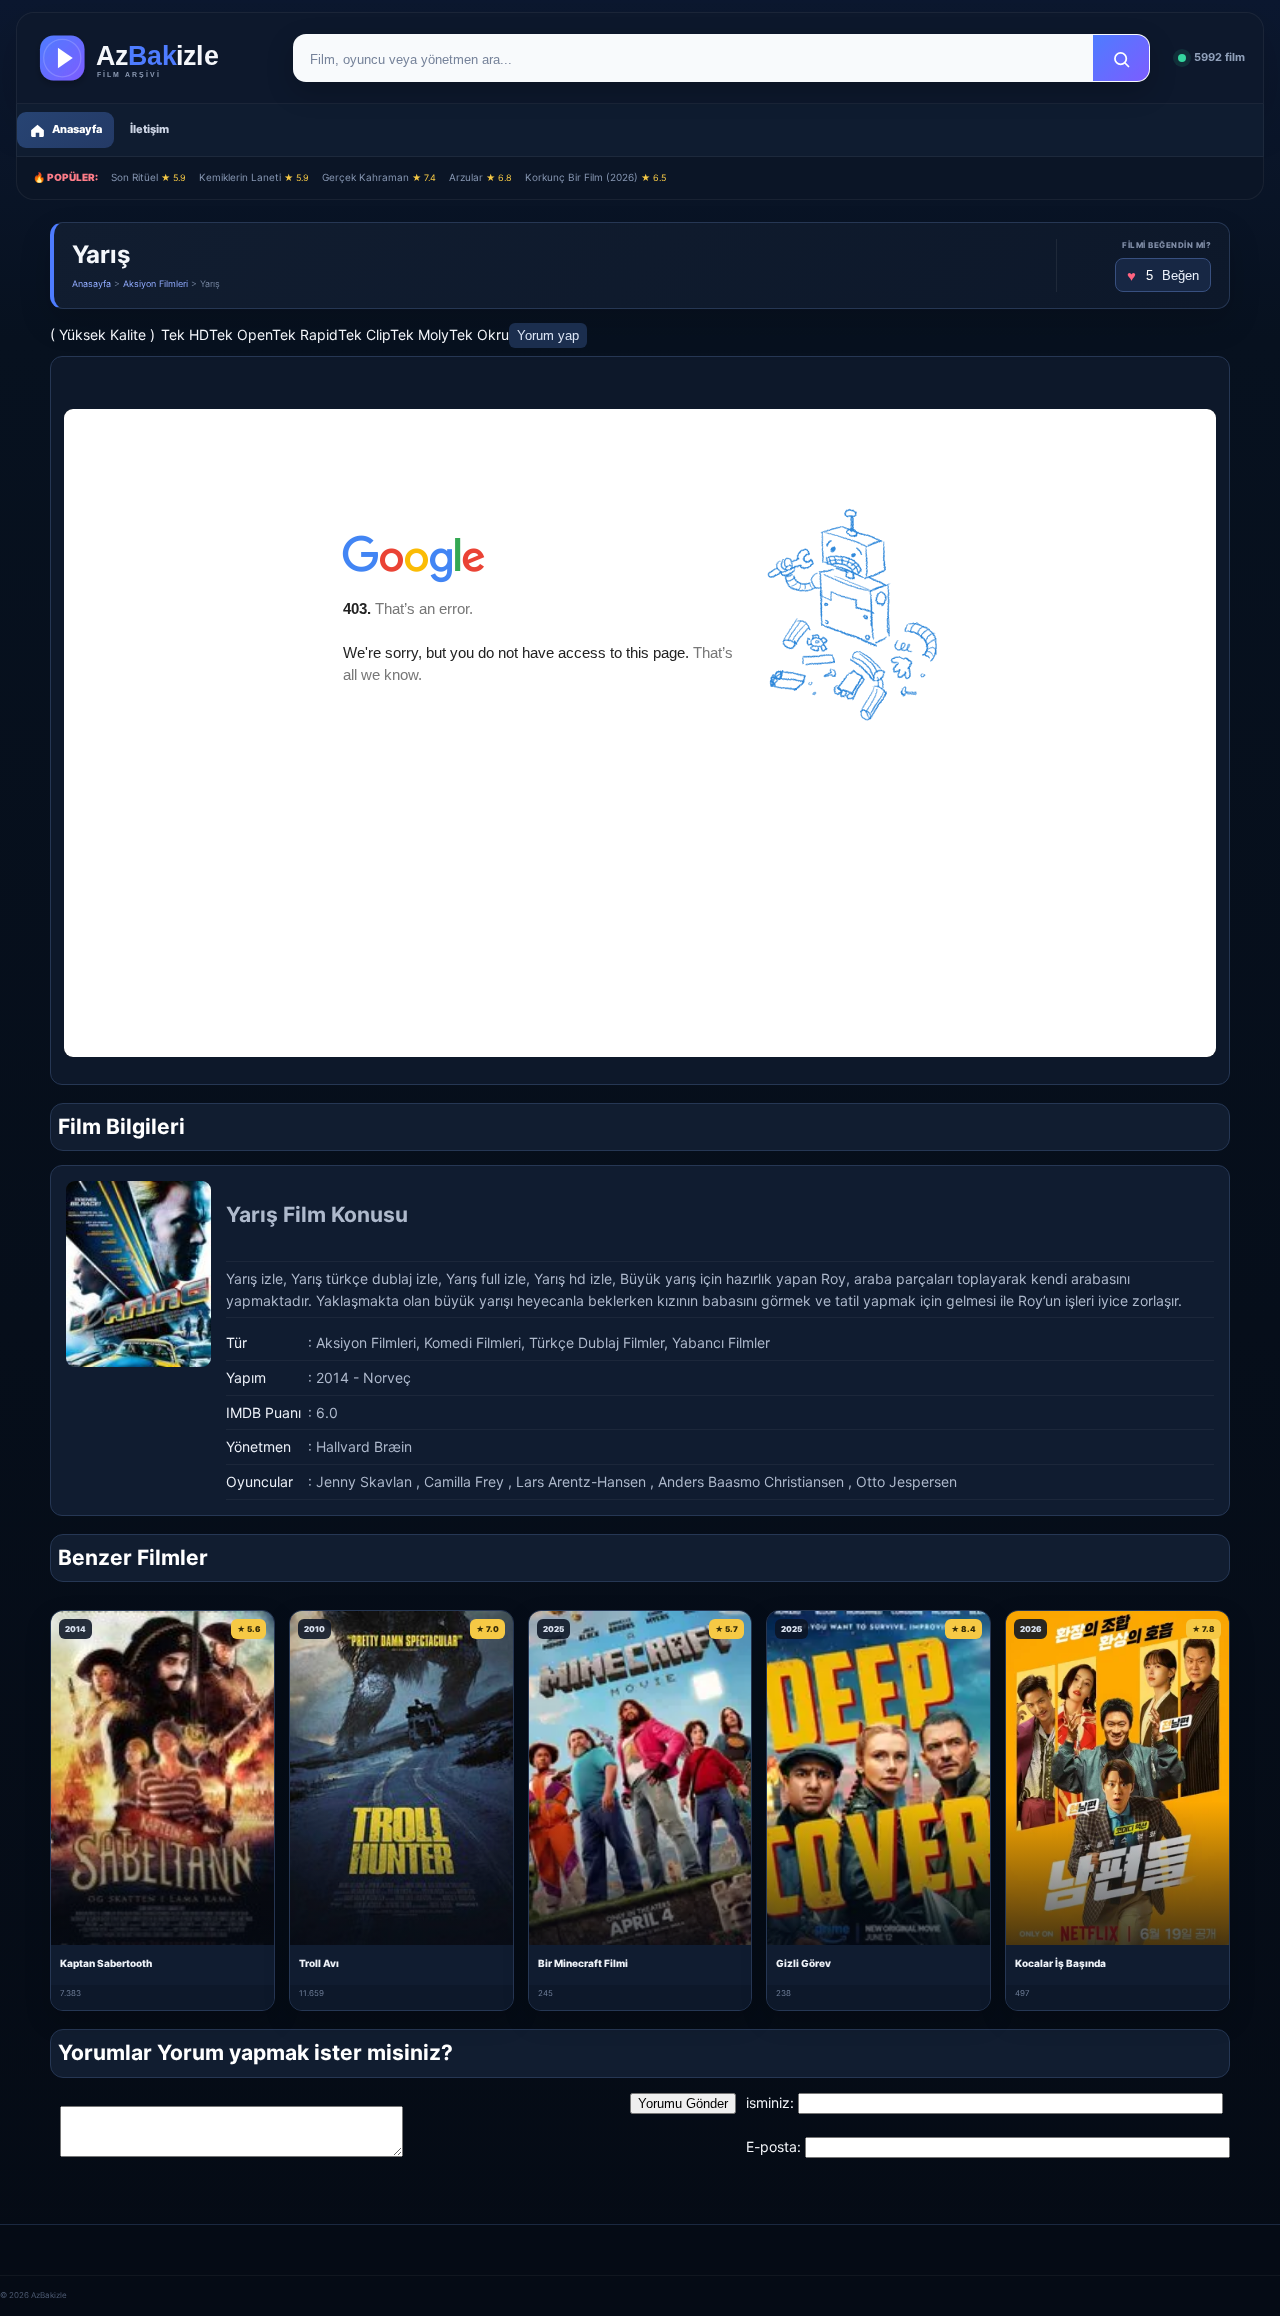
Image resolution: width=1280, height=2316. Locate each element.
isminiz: (770, 2102)
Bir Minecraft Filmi (583, 1963)
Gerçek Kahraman (379, 177)
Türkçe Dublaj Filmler (596, 1342)
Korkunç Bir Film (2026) (595, 177)
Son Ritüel (148, 177)
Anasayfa (91, 283)
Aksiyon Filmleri (155, 283)
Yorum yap (548, 335)
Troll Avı (319, 1963)
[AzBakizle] (150, 58)
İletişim (149, 129)
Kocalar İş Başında (1060, 1963)
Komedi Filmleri (472, 1342)
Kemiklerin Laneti (254, 177)
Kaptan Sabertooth (106, 1963)
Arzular (480, 177)
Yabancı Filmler (721, 1342)
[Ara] (1121, 59)
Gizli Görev (803, 1963)
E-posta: (773, 2146)
